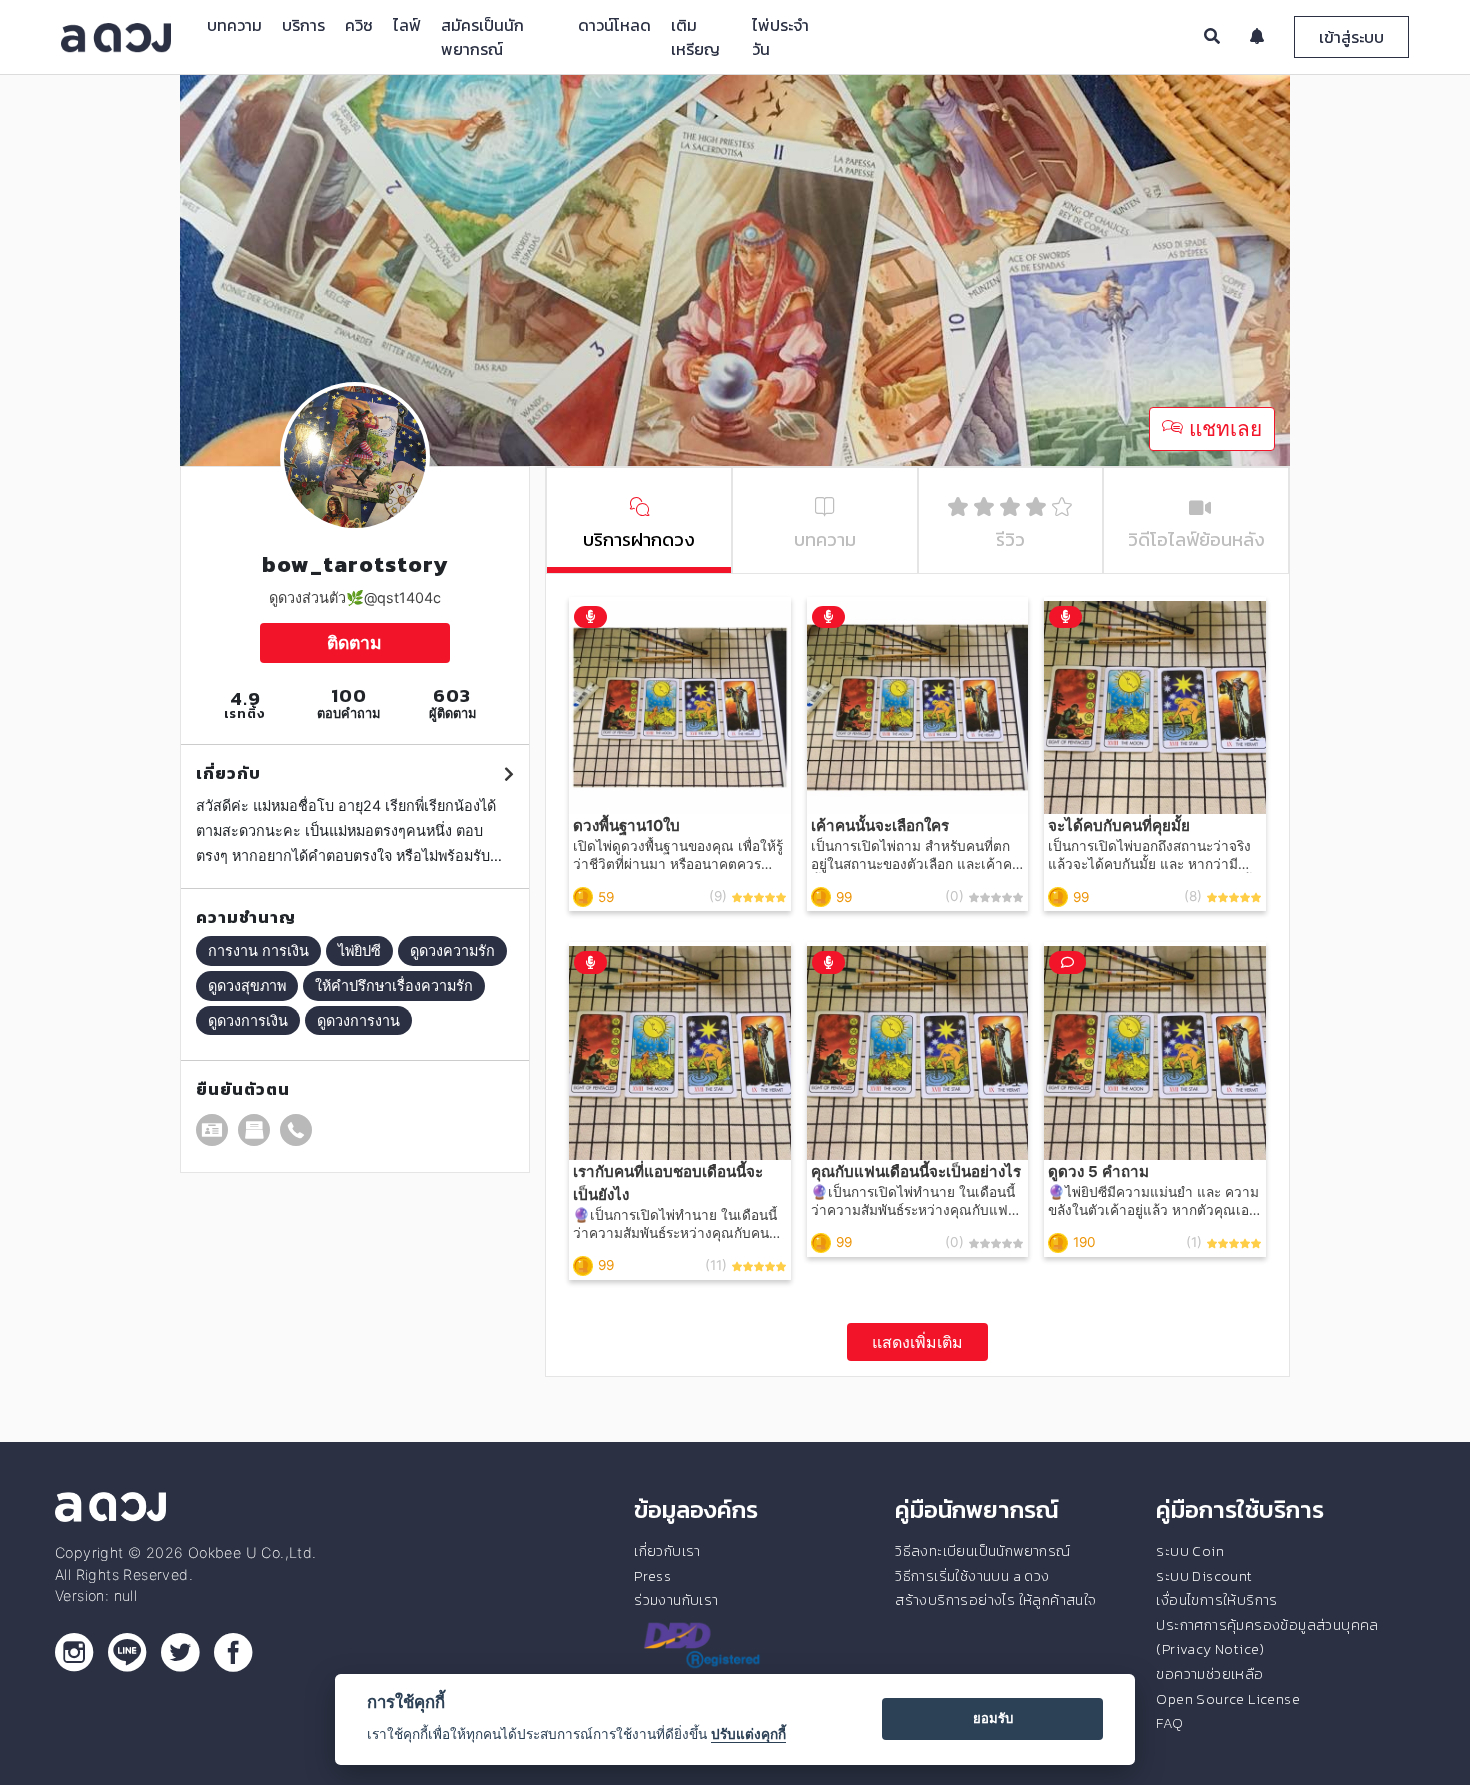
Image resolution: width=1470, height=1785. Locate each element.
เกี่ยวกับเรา (667, 1551)
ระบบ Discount (1204, 1576)
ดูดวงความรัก (452, 950)
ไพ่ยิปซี (359, 950)
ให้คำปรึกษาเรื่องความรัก (394, 985)
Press (652, 1576)
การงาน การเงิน (258, 950)
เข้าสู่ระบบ (1351, 37)
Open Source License (1228, 1699)
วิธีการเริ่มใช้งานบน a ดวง (972, 1576)
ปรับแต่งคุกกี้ (748, 1734)
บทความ (234, 25)
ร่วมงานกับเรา (676, 1600)
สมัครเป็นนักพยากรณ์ (482, 37)
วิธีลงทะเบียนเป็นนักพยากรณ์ (982, 1551)
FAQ (1169, 1723)
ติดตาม (354, 642)
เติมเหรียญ (695, 37)
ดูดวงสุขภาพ (247, 985)
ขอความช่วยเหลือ (1209, 1674)
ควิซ (359, 25)
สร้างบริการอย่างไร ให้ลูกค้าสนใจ (995, 1600)
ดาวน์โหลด (614, 25)
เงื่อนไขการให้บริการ (1216, 1600)
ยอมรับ (993, 1718)
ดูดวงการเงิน (248, 1020)
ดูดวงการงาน (358, 1020)
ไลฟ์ (407, 25)
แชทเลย (1222, 428)
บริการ (303, 25)
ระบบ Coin (1190, 1551)
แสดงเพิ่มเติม (917, 1342)
